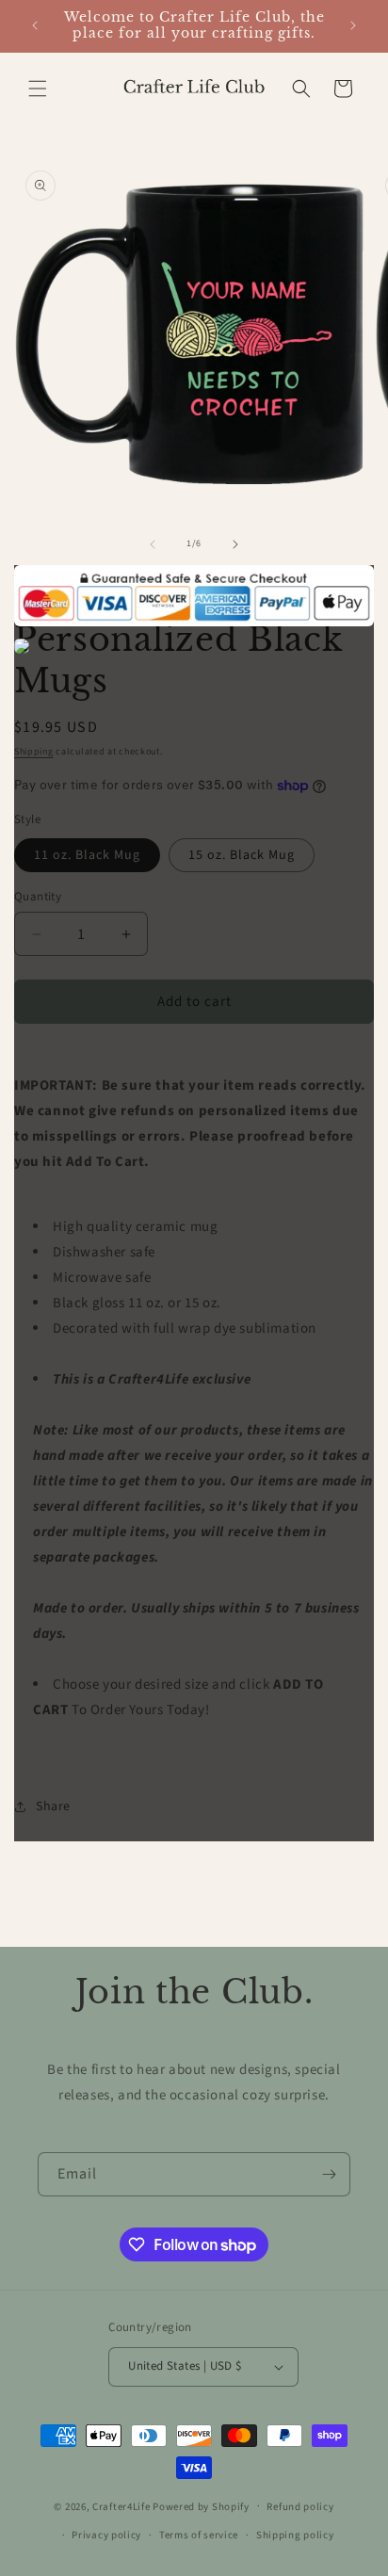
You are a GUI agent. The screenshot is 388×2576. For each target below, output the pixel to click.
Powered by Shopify (201, 2506)
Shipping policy (295, 2535)
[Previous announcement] (35, 25)
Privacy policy (106, 2535)
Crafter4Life (121, 2506)
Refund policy (300, 2507)
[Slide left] (153, 544)
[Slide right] (235, 544)
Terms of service (199, 2535)
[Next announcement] (353, 25)
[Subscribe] (329, 2174)
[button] (38, 89)
